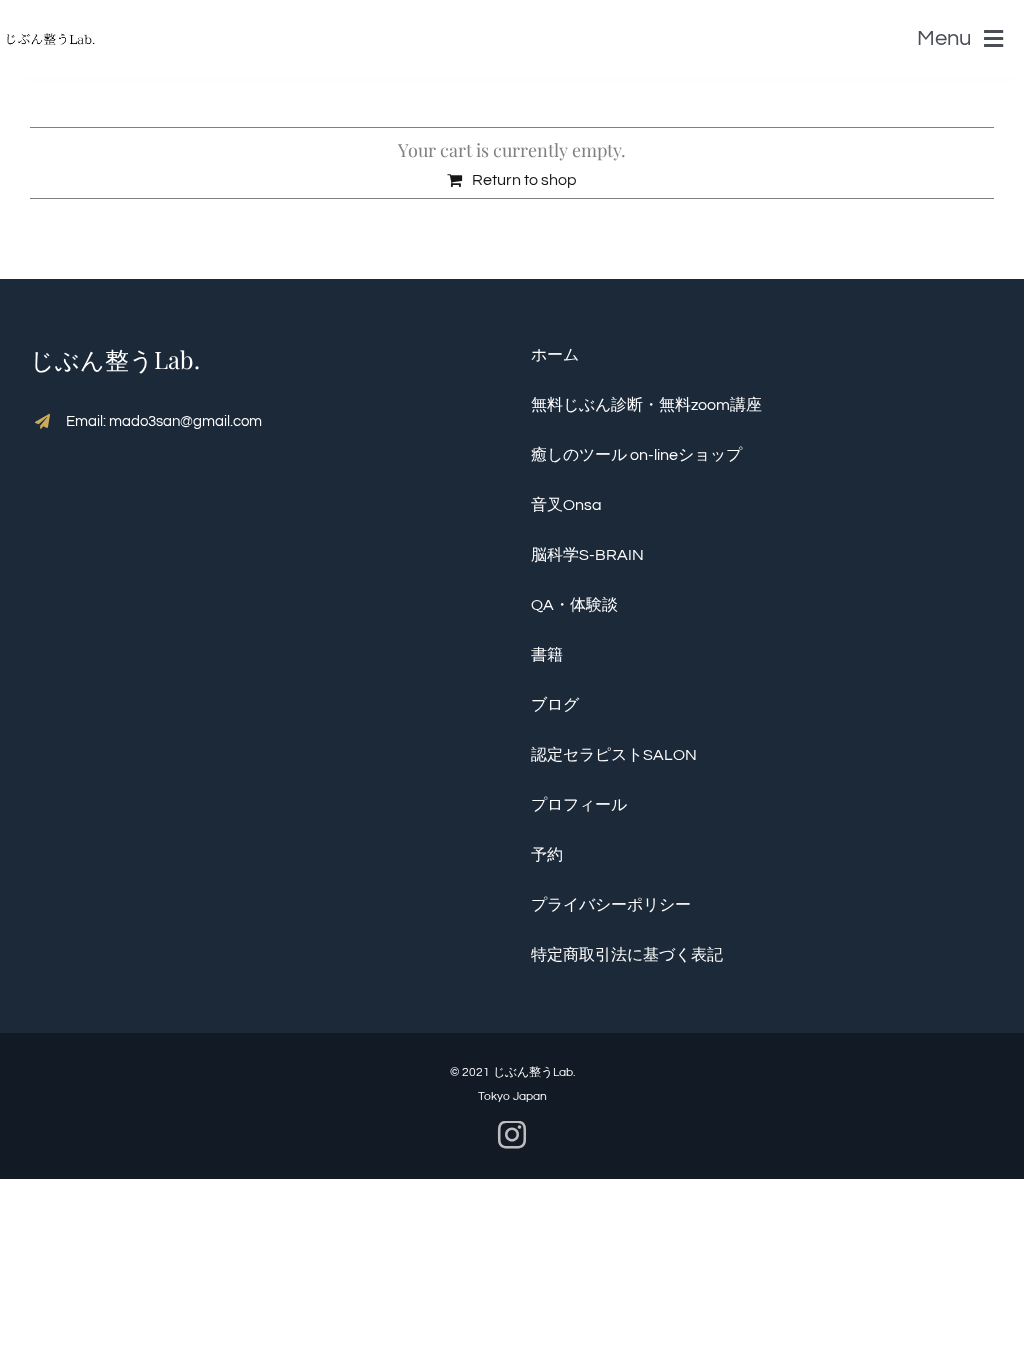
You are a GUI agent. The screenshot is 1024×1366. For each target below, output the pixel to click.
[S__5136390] (50, 25)
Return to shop (524, 180)
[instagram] (512, 1135)
